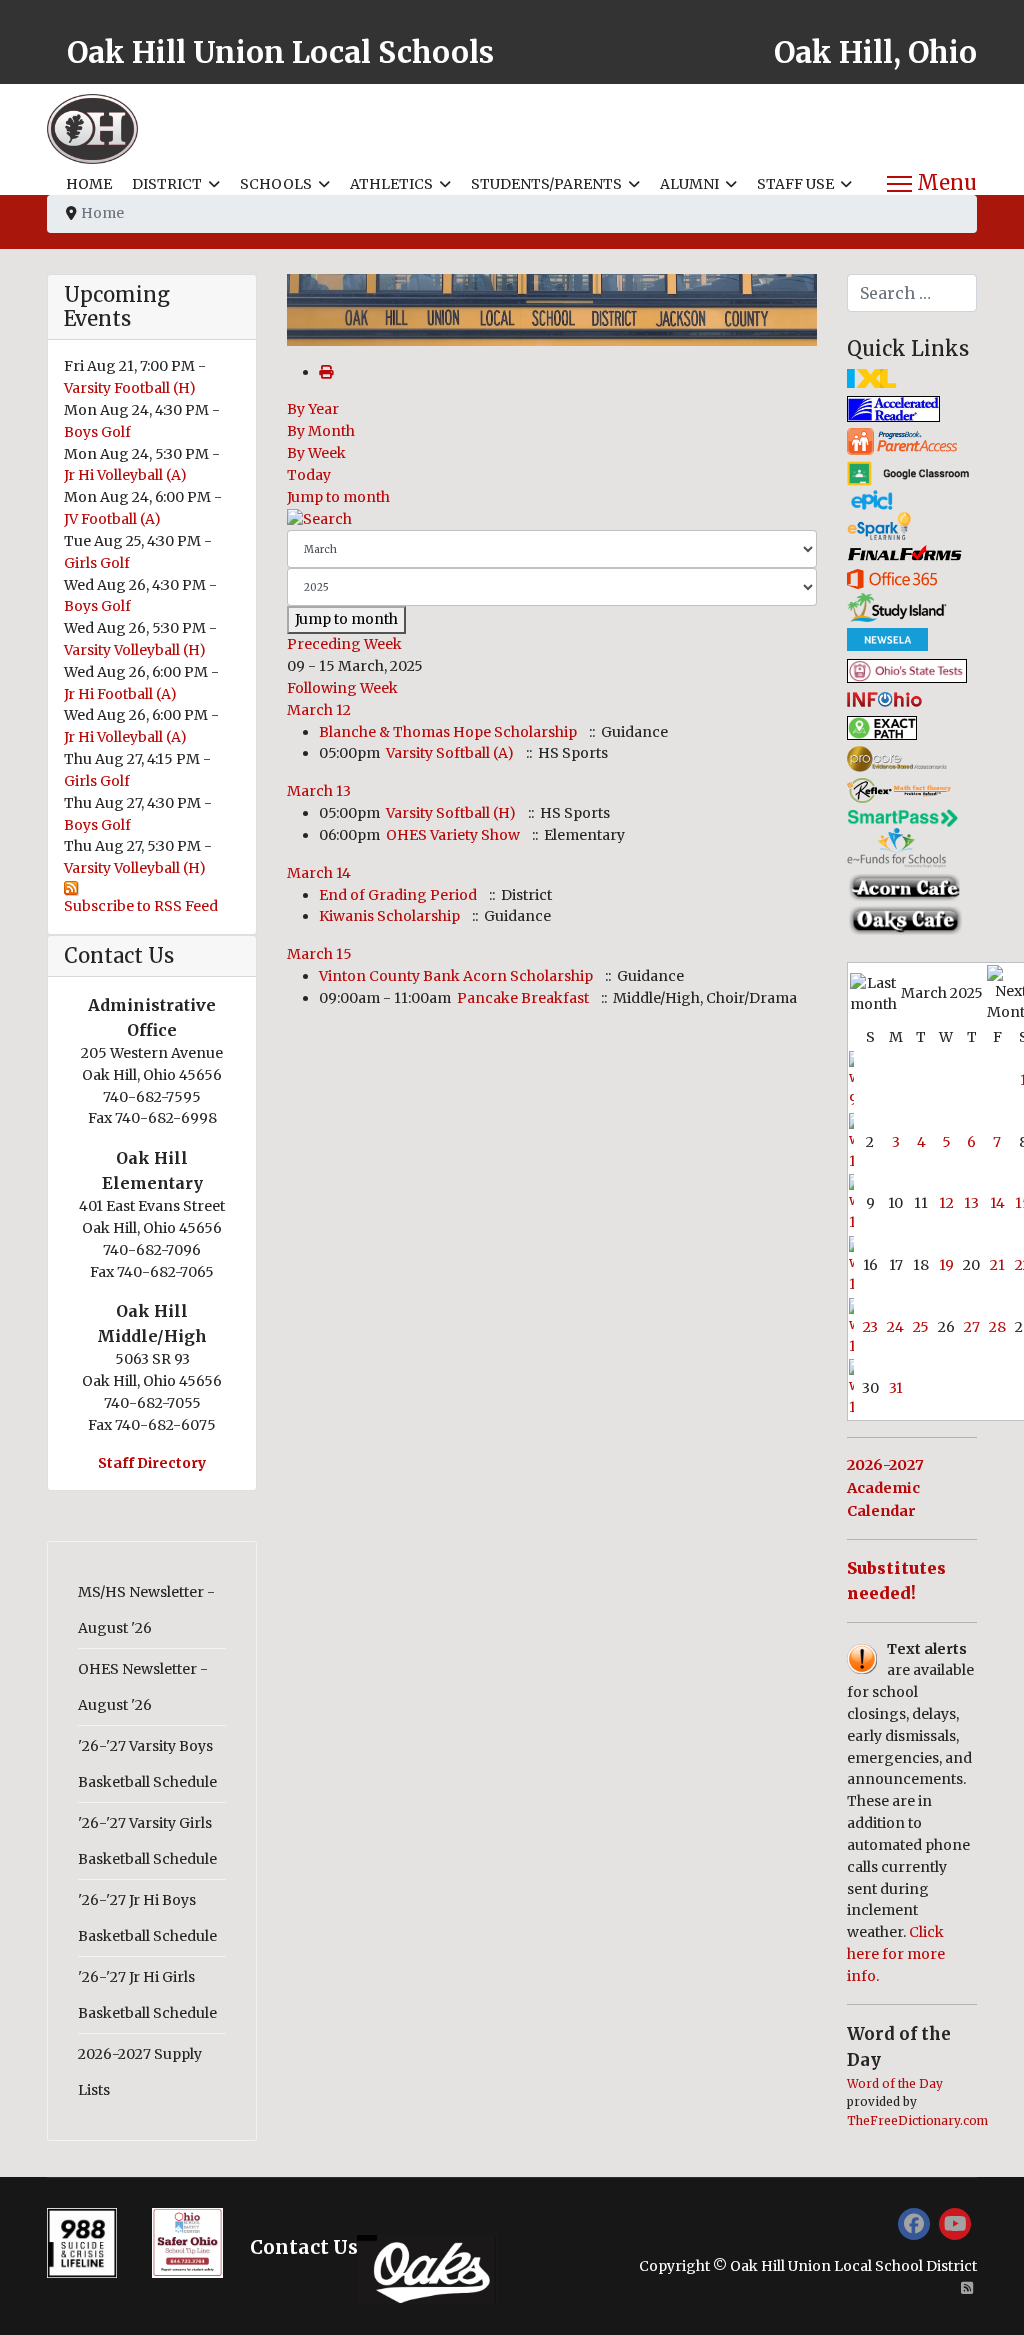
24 (895, 1327)
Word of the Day (895, 2084)
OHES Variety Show (453, 835)
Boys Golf (97, 432)
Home (89, 184)
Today (309, 475)
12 (946, 1203)
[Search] (552, 520)
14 (997, 1203)
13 (971, 1203)
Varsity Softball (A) (450, 753)
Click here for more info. (896, 1954)
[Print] (326, 372)
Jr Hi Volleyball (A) (125, 475)
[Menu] (932, 184)
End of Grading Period (398, 895)
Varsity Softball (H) (451, 813)
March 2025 (942, 993)
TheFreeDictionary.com (917, 2121)
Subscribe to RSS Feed (141, 906)
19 (946, 1265)
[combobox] (912, 293)
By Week (316, 453)
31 (896, 1388)
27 (972, 1327)
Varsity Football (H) (130, 388)
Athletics (391, 184)
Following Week (342, 688)
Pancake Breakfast (523, 998)
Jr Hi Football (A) (120, 694)
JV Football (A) (112, 519)
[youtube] (955, 2224)
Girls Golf (97, 563)
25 (921, 1327)
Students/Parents (546, 184)
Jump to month (338, 497)
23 (870, 1327)
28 (997, 1327)
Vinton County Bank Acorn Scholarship (456, 976)
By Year (313, 409)
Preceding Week (344, 644)
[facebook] (914, 2224)
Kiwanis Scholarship (389, 916)
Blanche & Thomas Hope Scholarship (448, 732)
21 (997, 1265)
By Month (321, 431)
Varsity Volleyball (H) (135, 650)
